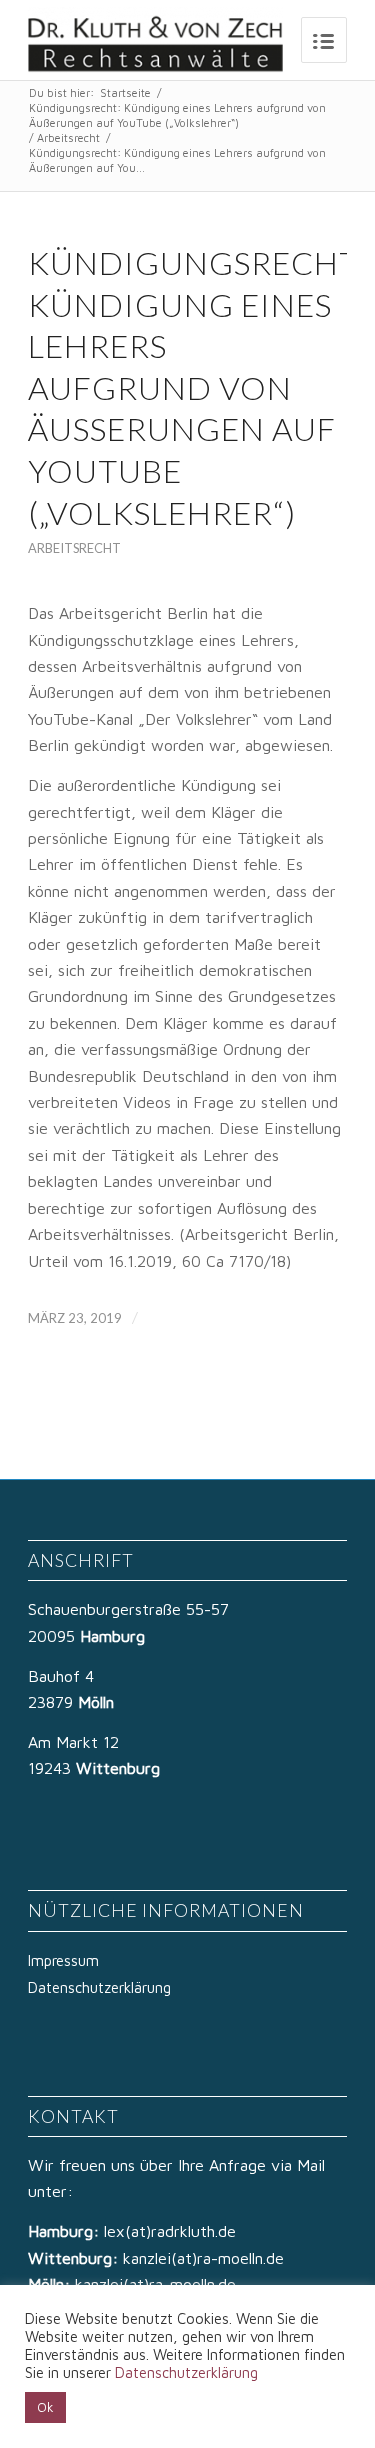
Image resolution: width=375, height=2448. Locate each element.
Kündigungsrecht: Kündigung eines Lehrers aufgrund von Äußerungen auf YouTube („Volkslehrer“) (177, 115)
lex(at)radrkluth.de (172, 2231)
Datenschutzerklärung (99, 1987)
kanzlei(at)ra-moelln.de (203, 2258)
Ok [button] (45, 2407)
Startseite (125, 92)
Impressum (63, 1960)
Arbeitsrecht (68, 137)
